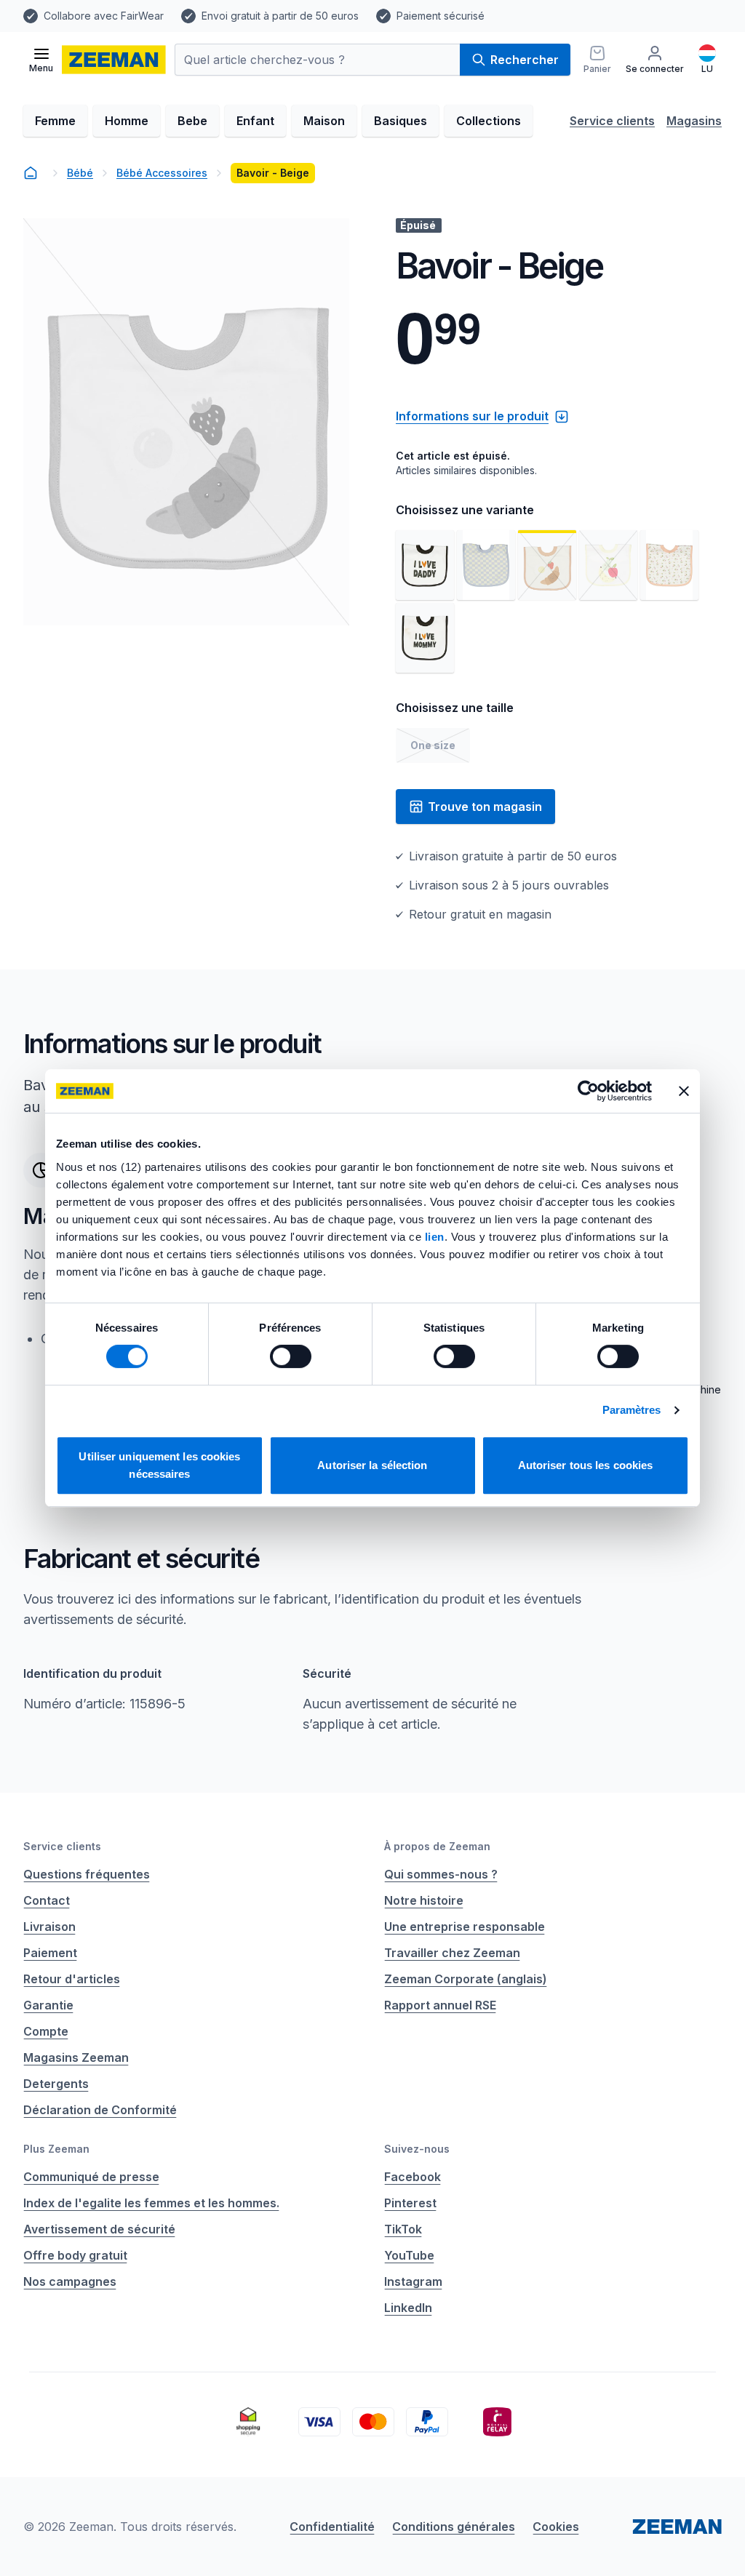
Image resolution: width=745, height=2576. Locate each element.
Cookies (556, 2527)
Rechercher (525, 60)
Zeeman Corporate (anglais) (466, 1979)
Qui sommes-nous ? (441, 1874)
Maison (324, 121)
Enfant (255, 121)
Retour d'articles (72, 1979)
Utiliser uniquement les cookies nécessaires (159, 1465)
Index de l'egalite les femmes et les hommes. (151, 2203)
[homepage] (31, 173)
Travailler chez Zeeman (452, 1953)
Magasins (694, 121)
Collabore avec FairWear (104, 16)
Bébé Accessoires (162, 173)
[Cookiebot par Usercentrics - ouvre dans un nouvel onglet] (588, 1091)
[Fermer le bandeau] (684, 1091)
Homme (127, 121)
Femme (55, 121)
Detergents (56, 2084)
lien (435, 1237)
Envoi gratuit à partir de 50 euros (280, 16)
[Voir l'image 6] (425, 638)
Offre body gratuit (75, 2255)
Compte (46, 2031)
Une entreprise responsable (465, 1927)
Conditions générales (454, 2527)
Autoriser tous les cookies (586, 1465)
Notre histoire (424, 1900)
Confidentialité (332, 2527)
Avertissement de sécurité (99, 2229)
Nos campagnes (70, 2281)
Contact (47, 1900)
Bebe (192, 121)
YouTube (409, 2255)
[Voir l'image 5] (669, 565)
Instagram (413, 2281)
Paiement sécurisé (441, 16)
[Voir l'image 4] (608, 565)
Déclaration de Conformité (100, 2110)
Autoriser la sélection (372, 1465)
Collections (489, 121)
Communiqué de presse (91, 2177)
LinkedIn (408, 2308)
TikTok (403, 2229)
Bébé (80, 173)
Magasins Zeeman (76, 2057)
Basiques (401, 121)
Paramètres (632, 1410)
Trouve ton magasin (485, 807)
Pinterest (410, 2203)
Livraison (49, 1927)
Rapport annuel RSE (440, 2005)
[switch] (291, 1356)
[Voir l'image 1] (425, 565)
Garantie (48, 2005)
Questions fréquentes (87, 1874)
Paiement (50, 1953)
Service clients (612, 121)
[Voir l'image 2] (486, 565)
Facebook (413, 2177)
